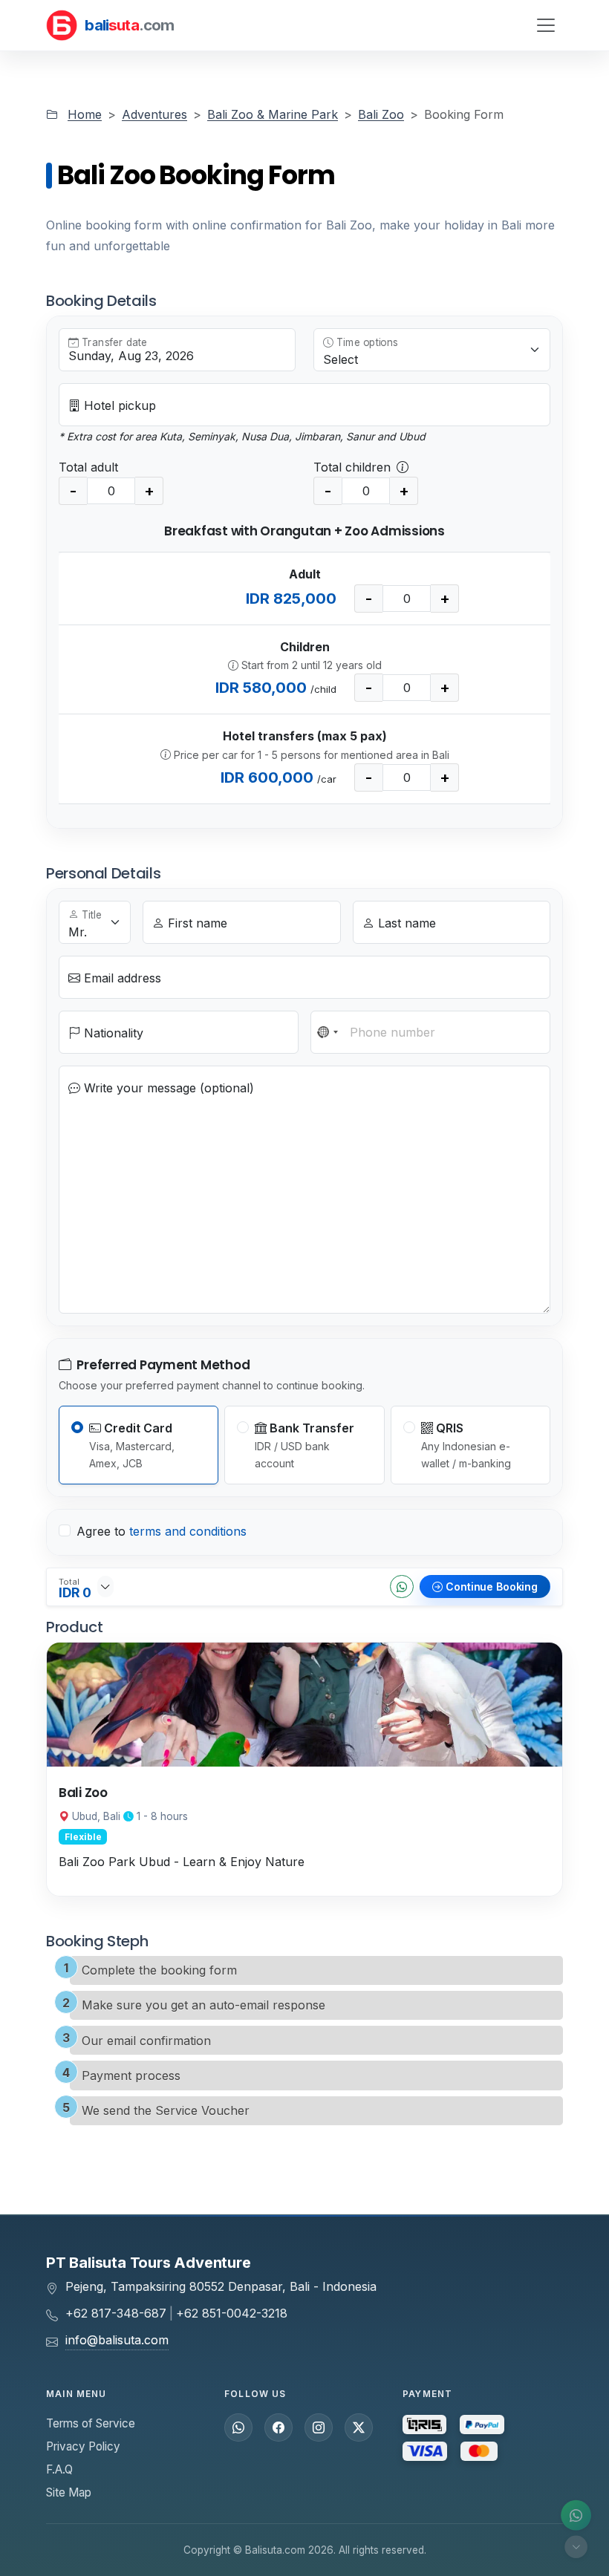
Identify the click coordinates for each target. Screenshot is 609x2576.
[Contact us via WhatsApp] (576, 2515)
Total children (352, 467)
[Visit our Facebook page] (279, 2427)
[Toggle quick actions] (576, 2547)
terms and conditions (188, 1531)
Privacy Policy (83, 2446)
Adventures (154, 114)
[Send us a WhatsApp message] (238, 2427)
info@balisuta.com (117, 2340)
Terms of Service (91, 2423)
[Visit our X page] (359, 2427)
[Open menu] (546, 25)
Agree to (162, 1531)
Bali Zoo (381, 114)
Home (85, 114)
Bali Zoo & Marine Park (273, 114)
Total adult (88, 467)
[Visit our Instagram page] (319, 2427)
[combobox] (328, 1032)
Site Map (69, 2492)
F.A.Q (59, 2469)
